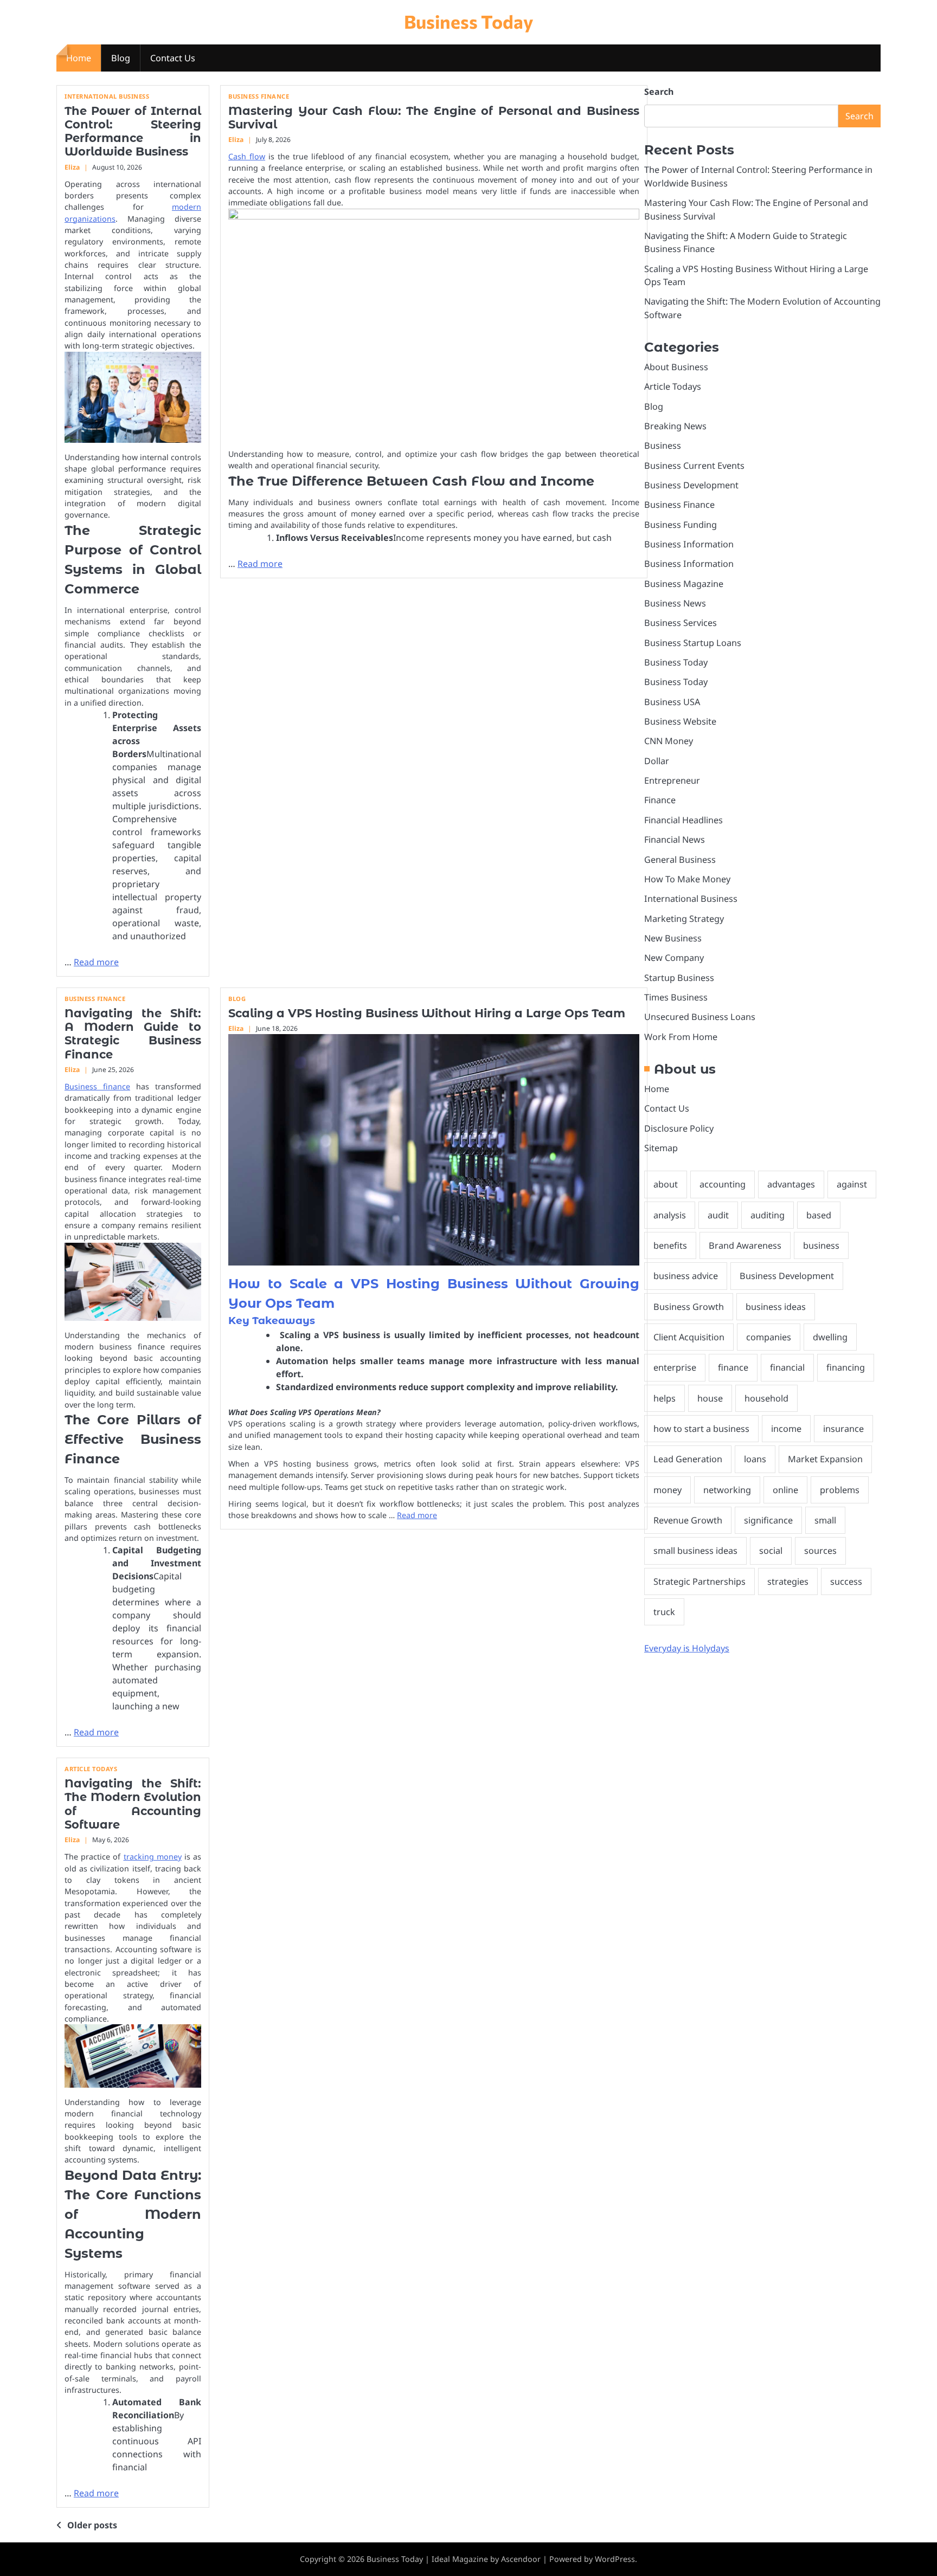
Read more (96, 962)
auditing (768, 1215)
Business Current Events (694, 465)
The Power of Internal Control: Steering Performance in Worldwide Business (133, 131)
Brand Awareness (745, 1245)
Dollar (657, 760)
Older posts (92, 2525)
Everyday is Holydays (687, 1648)
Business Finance (259, 96)
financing (846, 1367)
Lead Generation (688, 1458)
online (785, 1489)
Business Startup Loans (693, 642)
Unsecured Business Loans (700, 1016)
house (710, 1398)
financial (787, 1367)
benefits (670, 1245)
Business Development (691, 485)
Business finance (97, 1086)
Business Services (681, 622)
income (786, 1428)
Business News (675, 603)
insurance (843, 1428)
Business (663, 445)
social (771, 1550)
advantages (791, 1184)
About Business (676, 366)
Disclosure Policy (679, 1128)
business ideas (776, 1306)
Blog (121, 58)
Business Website (680, 721)
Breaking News (675, 425)
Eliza (72, 167)
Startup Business (679, 977)
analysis (670, 1215)
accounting (723, 1184)
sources (820, 1550)
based (819, 1215)
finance (733, 1367)
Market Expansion (825, 1458)
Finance (660, 800)
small (825, 1520)
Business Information (689, 544)
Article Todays (91, 1769)
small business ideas (695, 1550)
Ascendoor (521, 2559)
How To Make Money (687, 879)
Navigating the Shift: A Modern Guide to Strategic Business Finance (133, 1034)
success (846, 1581)
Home (79, 58)
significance (768, 1520)
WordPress (615, 2559)
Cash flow (247, 156)
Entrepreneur (672, 780)
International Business (107, 96)
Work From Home (681, 1036)
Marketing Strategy (684, 918)
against (852, 1184)
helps (665, 1398)
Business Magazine (684, 583)
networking (727, 1489)
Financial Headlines (684, 819)
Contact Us (173, 58)
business (821, 1245)
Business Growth (689, 1306)
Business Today (469, 21)
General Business (680, 859)
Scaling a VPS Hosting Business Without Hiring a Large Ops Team (427, 1013)
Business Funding (681, 524)
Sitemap (661, 1147)
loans (755, 1458)
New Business (673, 938)
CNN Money (669, 740)
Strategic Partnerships (699, 1581)
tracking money (153, 1857)
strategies (788, 1581)
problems (840, 1489)
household (766, 1398)
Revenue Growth (688, 1520)
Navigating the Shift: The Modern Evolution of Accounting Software (133, 1804)
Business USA (672, 701)
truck (664, 1611)
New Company (674, 957)
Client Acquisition (689, 1337)
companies (769, 1337)
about (666, 1184)
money (668, 1489)
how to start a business (701, 1428)
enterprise (675, 1367)
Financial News (675, 839)
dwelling (830, 1337)
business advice (686, 1275)
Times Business (676, 997)
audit (718, 1215)
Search (659, 92)
